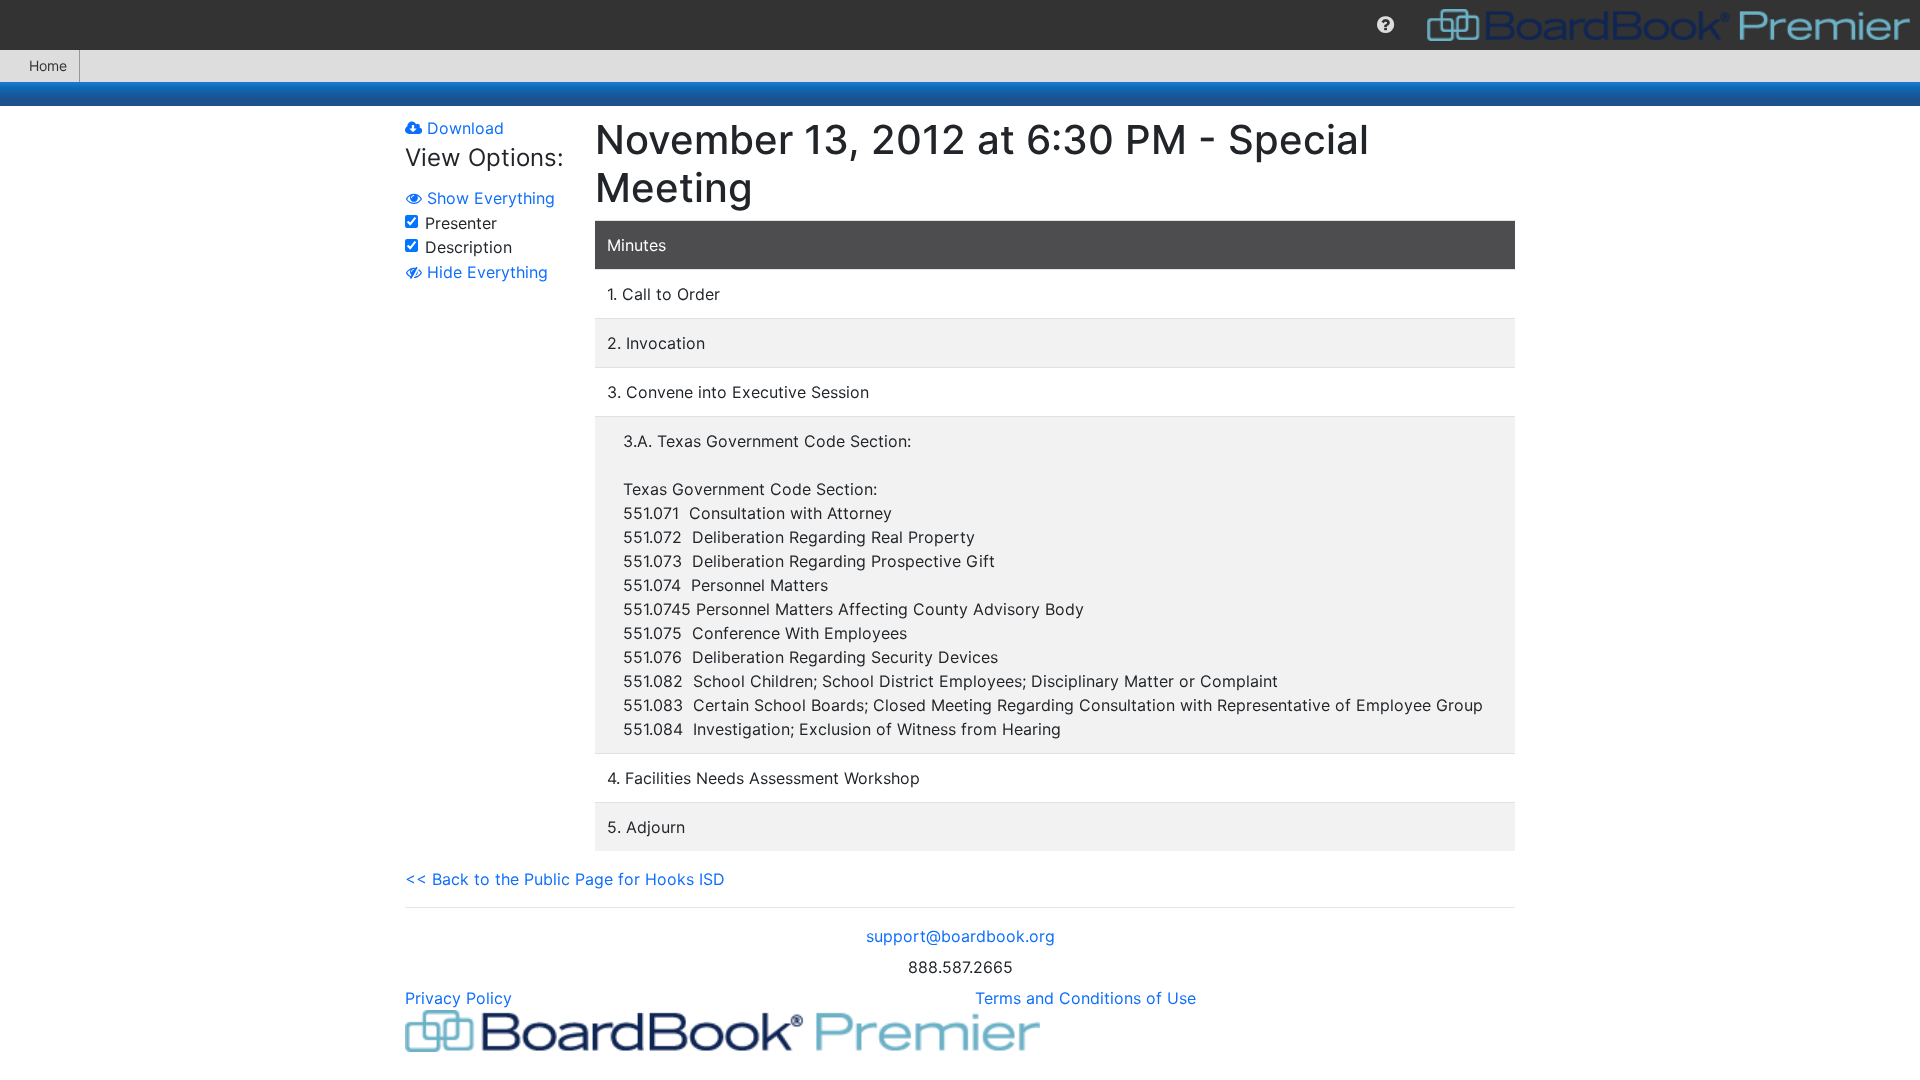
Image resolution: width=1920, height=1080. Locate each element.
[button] (1385, 25)
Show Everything (488, 198)
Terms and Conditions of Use (1085, 998)
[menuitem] (1385, 25)
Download (463, 128)
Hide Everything (485, 272)
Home (48, 65)
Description (468, 247)
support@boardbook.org (960, 936)
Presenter (461, 223)
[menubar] (960, 25)
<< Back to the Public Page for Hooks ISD (565, 879)
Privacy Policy (458, 998)
